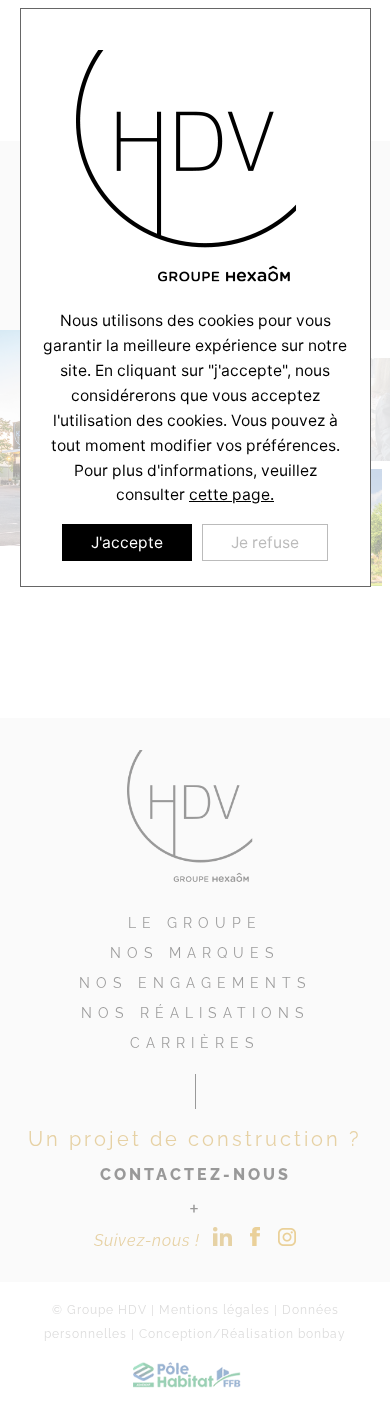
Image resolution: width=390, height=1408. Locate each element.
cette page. (231, 494)
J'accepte (127, 542)
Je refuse (265, 542)
